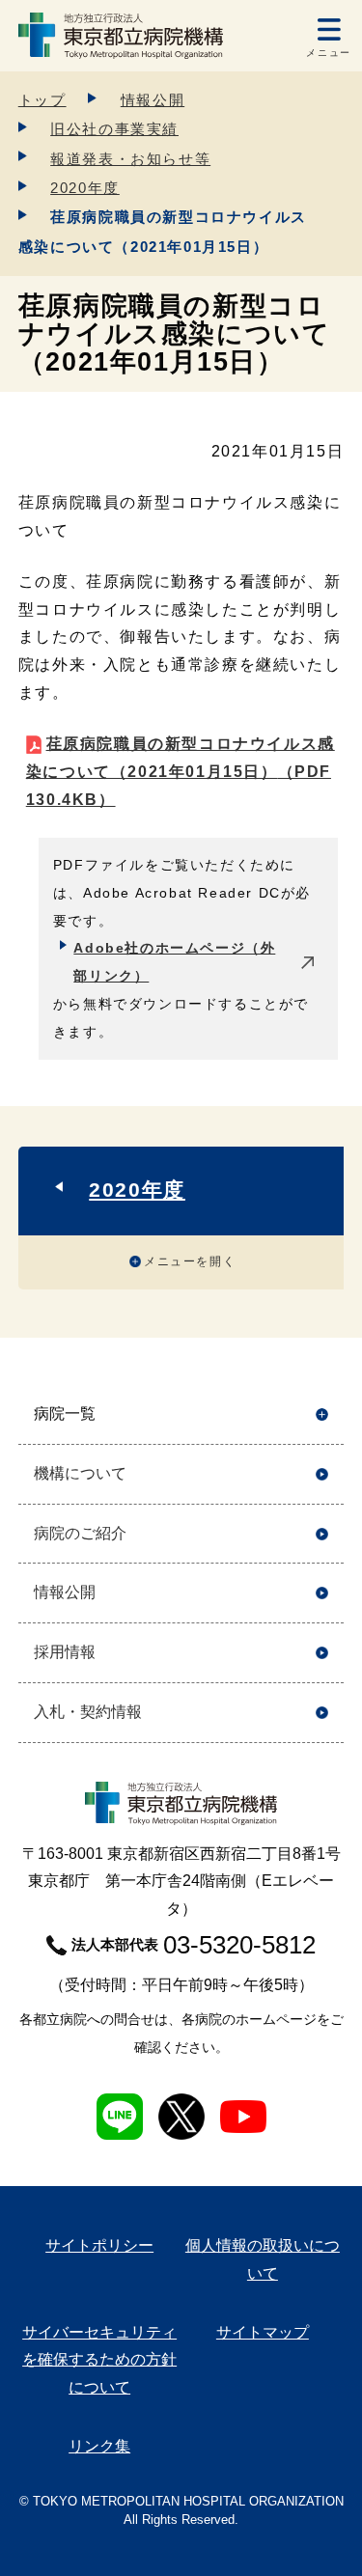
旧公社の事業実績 (114, 129)
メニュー (328, 53)
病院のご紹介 (80, 1533)
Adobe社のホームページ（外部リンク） (174, 962)
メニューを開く (190, 1261)
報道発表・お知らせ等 (130, 159)
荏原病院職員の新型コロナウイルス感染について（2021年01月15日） (181, 772)
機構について (80, 1473)
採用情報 (65, 1652)
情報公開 (153, 100)
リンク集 (99, 2446)
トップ (42, 100)
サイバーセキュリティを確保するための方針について (99, 2360)
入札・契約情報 (88, 1712)
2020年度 (85, 188)
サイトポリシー (99, 2245)
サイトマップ (263, 2332)
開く (322, 1414)
